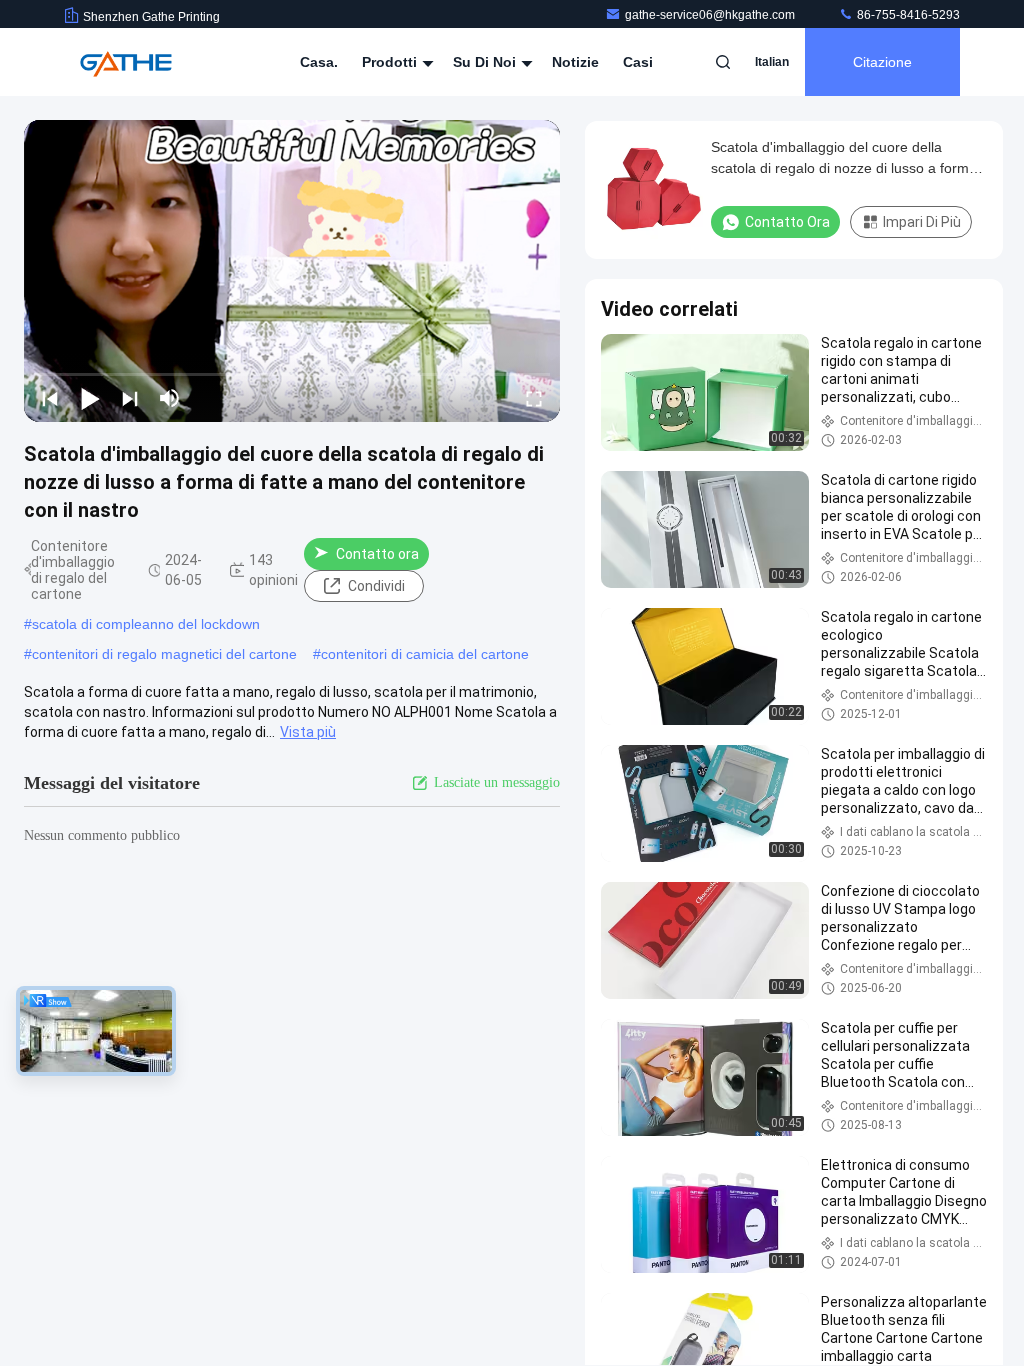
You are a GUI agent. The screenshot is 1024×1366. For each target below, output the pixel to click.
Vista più (308, 732)
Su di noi (486, 62)
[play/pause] (90, 398)
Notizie (575, 62)
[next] (130, 398)
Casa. (319, 62)
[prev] (50, 398)
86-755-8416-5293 (907, 15)
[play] (292, 271)
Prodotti (391, 62)
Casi (638, 62)
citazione (882, 62)
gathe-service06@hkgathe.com (711, 15)
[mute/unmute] (170, 398)
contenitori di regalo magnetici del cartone (164, 654)
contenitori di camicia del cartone (425, 654)
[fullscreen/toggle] (534, 398)
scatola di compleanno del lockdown (146, 624)
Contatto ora (377, 554)
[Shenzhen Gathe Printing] (127, 62)
